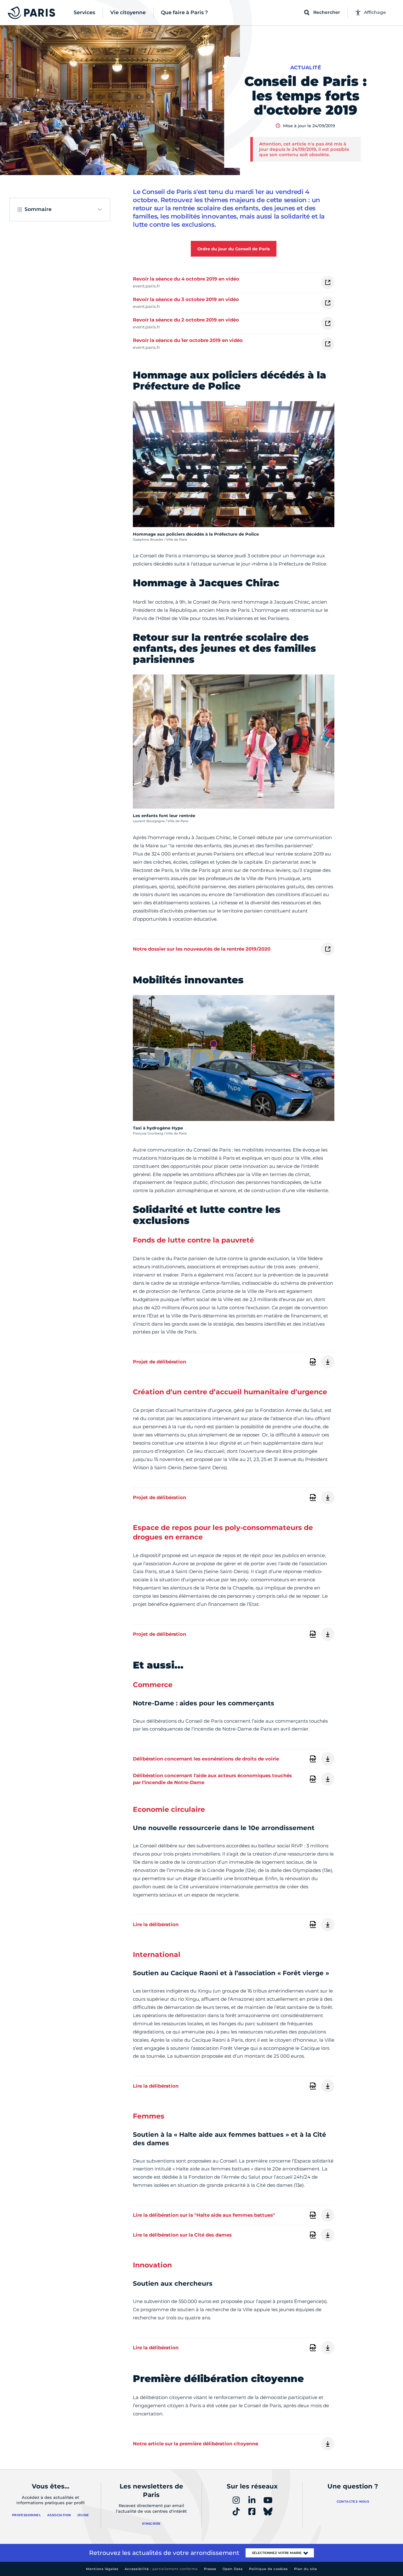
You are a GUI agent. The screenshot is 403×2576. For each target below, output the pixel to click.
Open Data (233, 2569)
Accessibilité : (161, 2569)
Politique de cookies (268, 2569)
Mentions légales (102, 2569)
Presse (210, 2569)
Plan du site (306, 2569)
